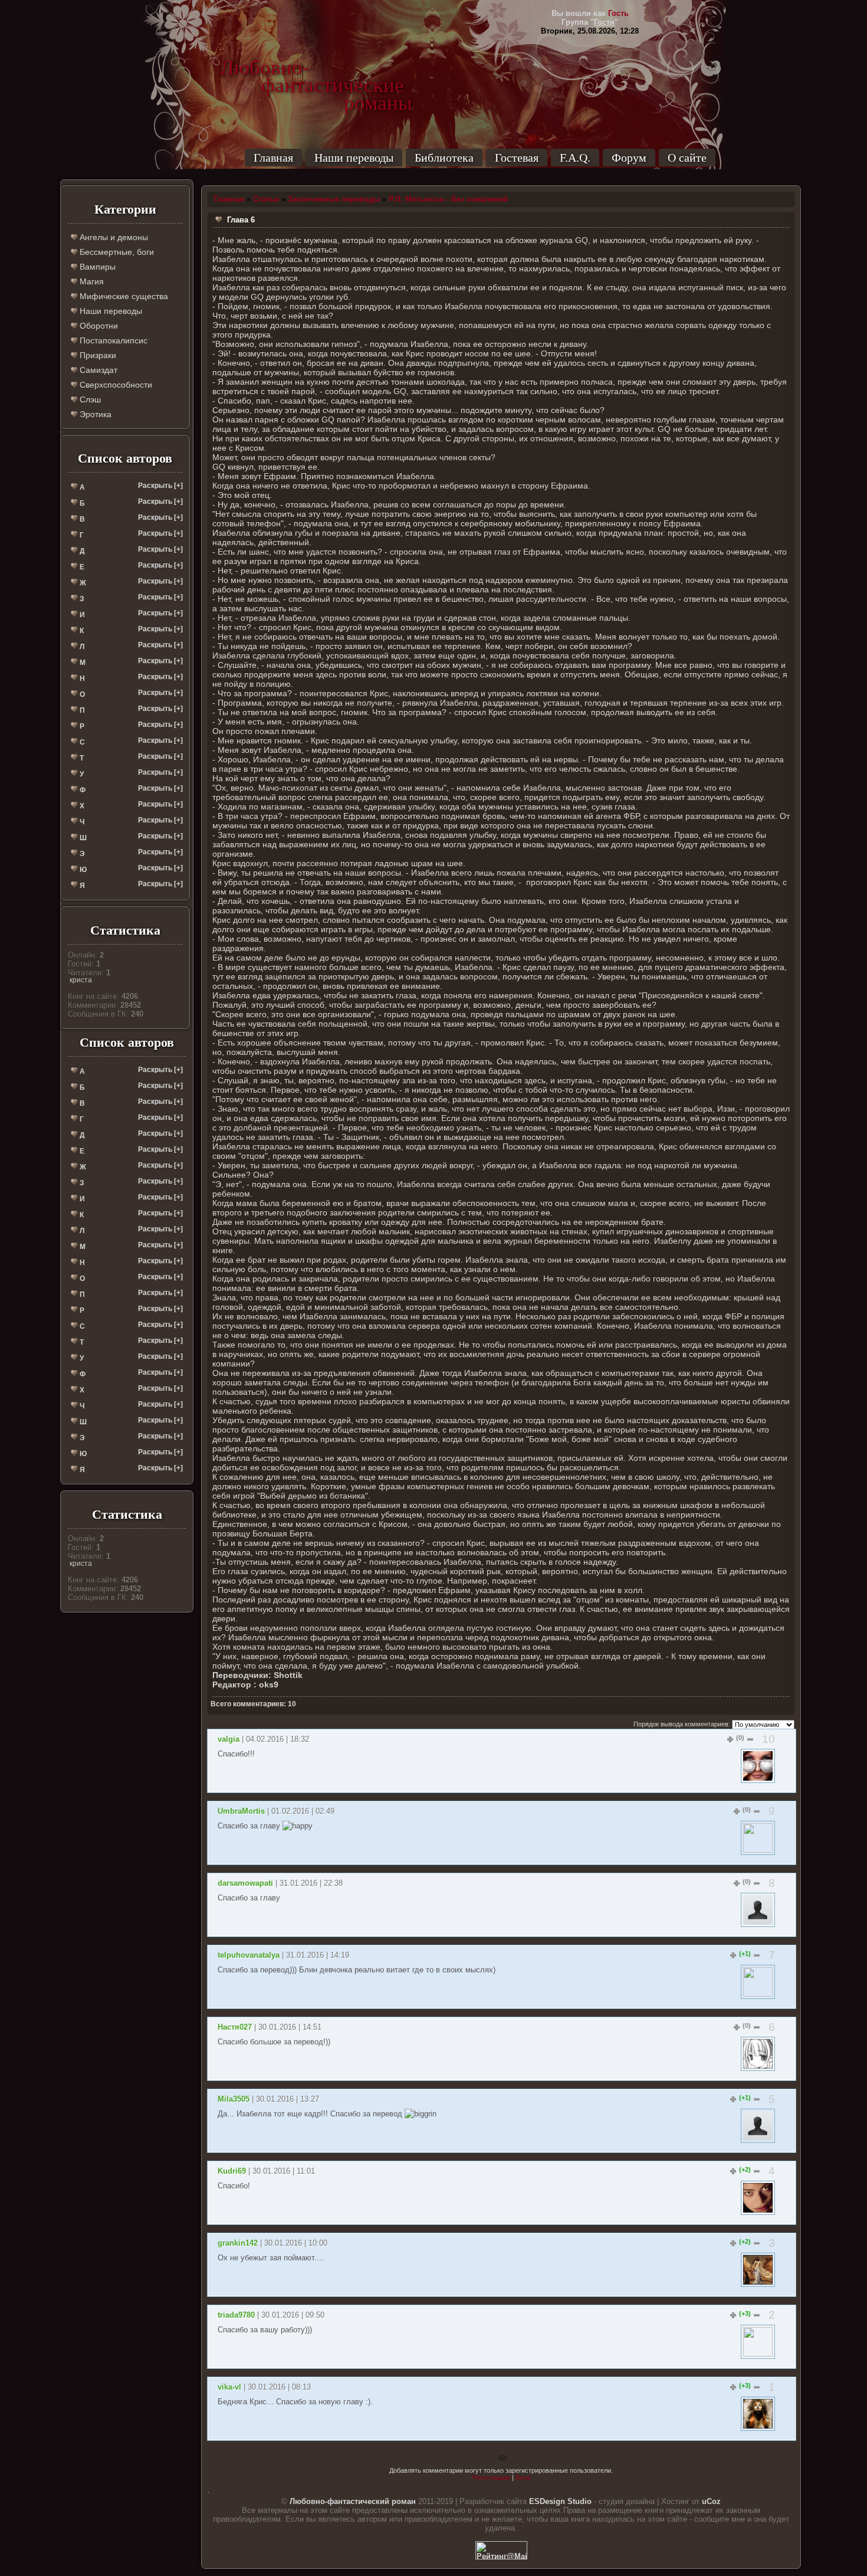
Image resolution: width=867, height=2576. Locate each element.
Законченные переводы (334, 199)
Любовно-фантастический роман (353, 2501)
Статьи (266, 199)
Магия (91, 281)
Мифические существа (123, 296)
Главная (273, 158)
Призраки (97, 355)
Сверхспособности (115, 385)
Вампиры (96, 267)
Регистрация (491, 2477)
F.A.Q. (575, 158)
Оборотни (98, 326)
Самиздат (97, 370)
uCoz (711, 2501)
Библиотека (444, 158)
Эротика (94, 414)
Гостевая (517, 158)
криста (81, 980)
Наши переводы (354, 158)
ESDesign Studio (560, 2501)
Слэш (89, 399)
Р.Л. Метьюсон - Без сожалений (448, 199)
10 (769, 1739)
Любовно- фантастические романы (316, 68)
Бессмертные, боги (116, 252)
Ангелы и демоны (113, 237)
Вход (523, 2477)
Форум (629, 158)
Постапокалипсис (112, 340)
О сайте (687, 158)
